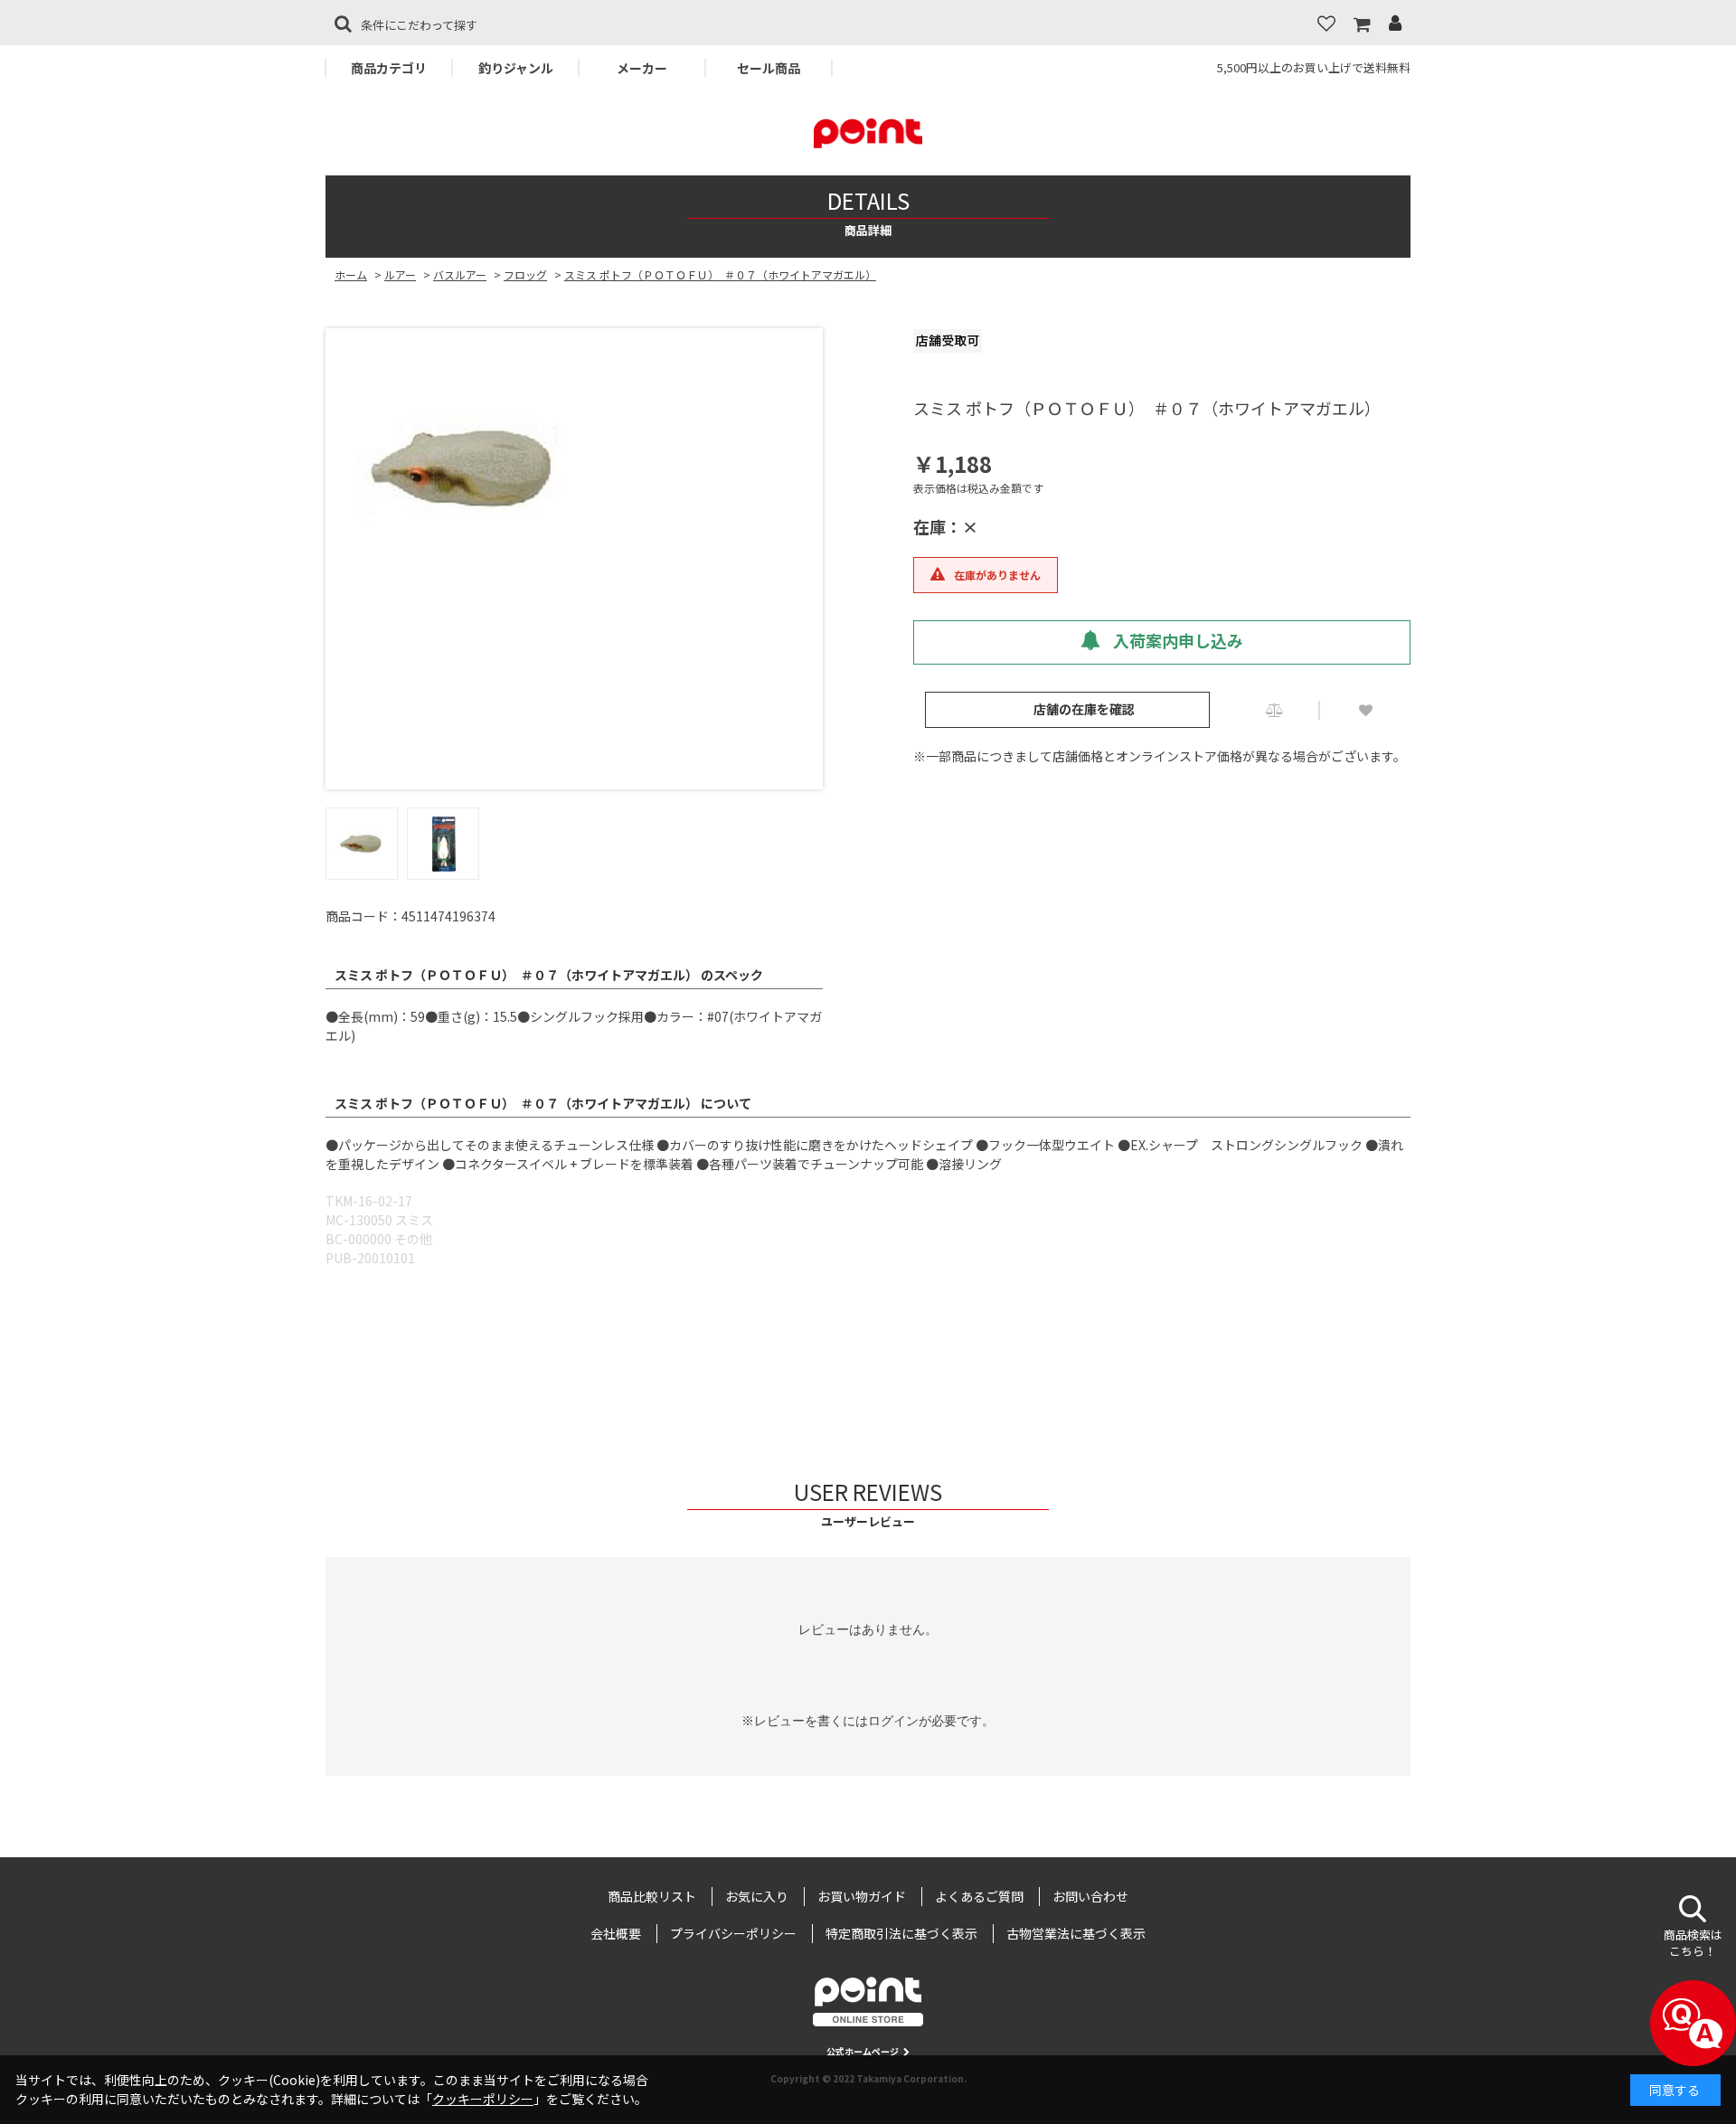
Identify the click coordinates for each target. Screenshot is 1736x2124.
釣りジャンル (516, 68)
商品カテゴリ (389, 68)
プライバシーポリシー (733, 1933)
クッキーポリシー (483, 2099)
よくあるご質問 (979, 1896)
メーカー (642, 68)
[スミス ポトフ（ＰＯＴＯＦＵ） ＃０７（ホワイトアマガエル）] (574, 468)
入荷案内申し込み (1176, 640)
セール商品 (769, 68)
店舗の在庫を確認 (1084, 709)
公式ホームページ (863, 2051)
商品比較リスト (652, 1896)
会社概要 (616, 1933)
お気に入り (757, 1896)
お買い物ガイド (862, 1896)
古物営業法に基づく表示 (1076, 1933)
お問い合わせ (1090, 1896)
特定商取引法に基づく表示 (901, 1933)
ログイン (893, 1721)
